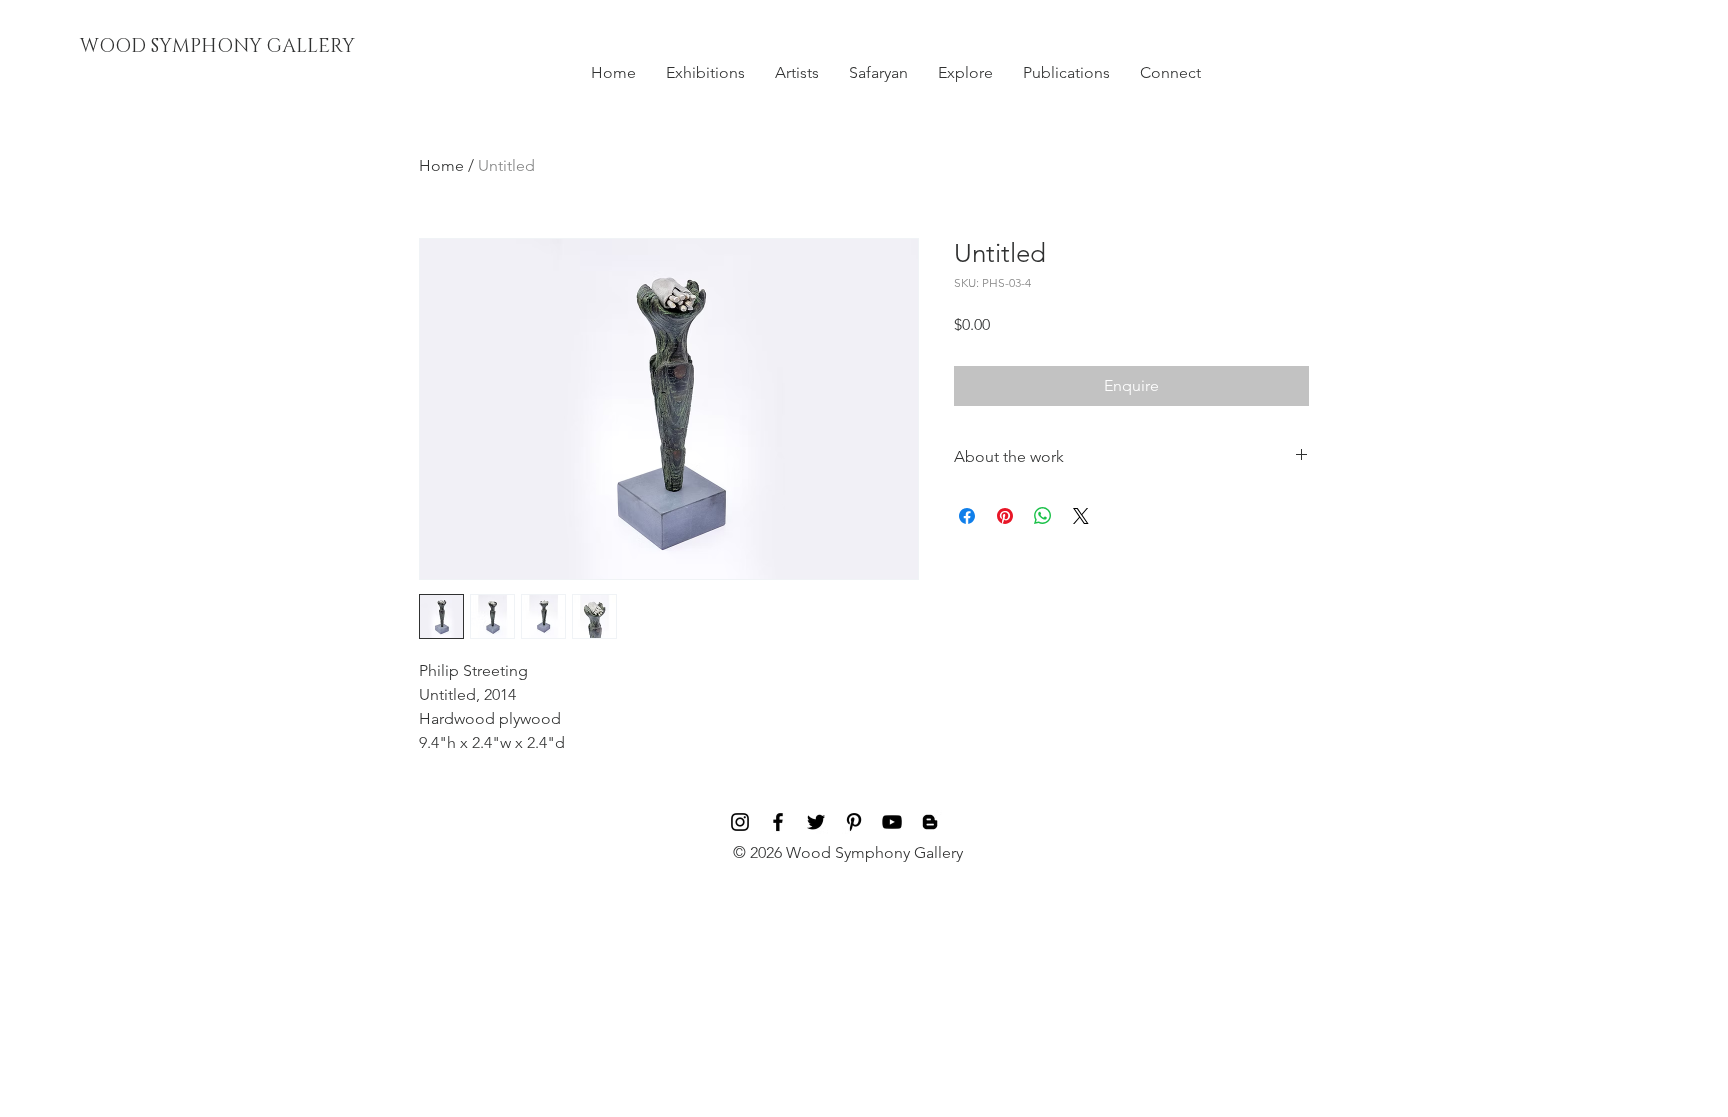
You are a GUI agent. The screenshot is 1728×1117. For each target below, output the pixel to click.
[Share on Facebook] (967, 516)
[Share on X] (1081, 516)
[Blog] (930, 822)
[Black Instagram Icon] (740, 822)
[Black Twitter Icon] (816, 822)
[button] (705, 73)
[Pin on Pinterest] (1005, 516)
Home (441, 165)
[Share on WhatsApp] (1043, 516)
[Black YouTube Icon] (892, 822)
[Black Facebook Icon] (778, 822)
